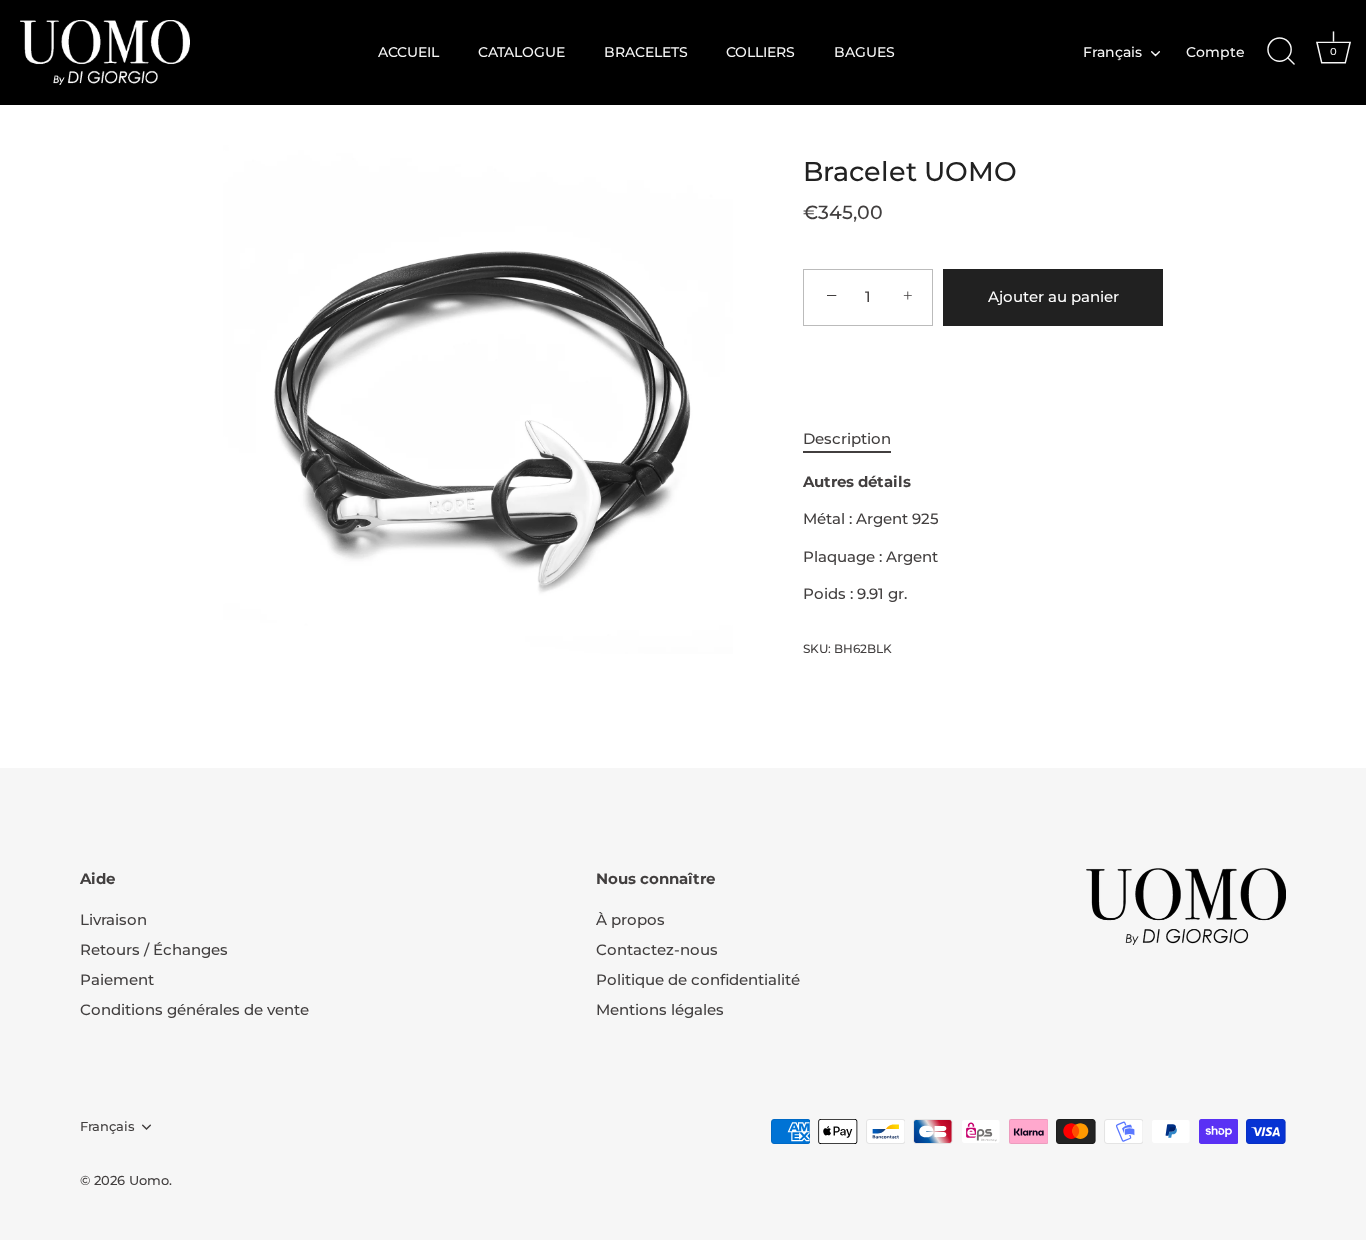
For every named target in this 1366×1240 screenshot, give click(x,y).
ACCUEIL (408, 52)
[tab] (857, 439)
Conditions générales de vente (194, 1009)
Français (1112, 52)
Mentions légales (660, 1009)
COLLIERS (760, 52)
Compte (1215, 52)
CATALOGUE (521, 52)
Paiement (117, 979)
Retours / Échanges (154, 949)
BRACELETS (646, 52)
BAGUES (864, 52)
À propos (630, 919)
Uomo (149, 1180)
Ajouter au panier (1053, 296)
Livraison (113, 919)
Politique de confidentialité (698, 979)
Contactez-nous (657, 949)
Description (847, 438)
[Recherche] (1281, 52)
